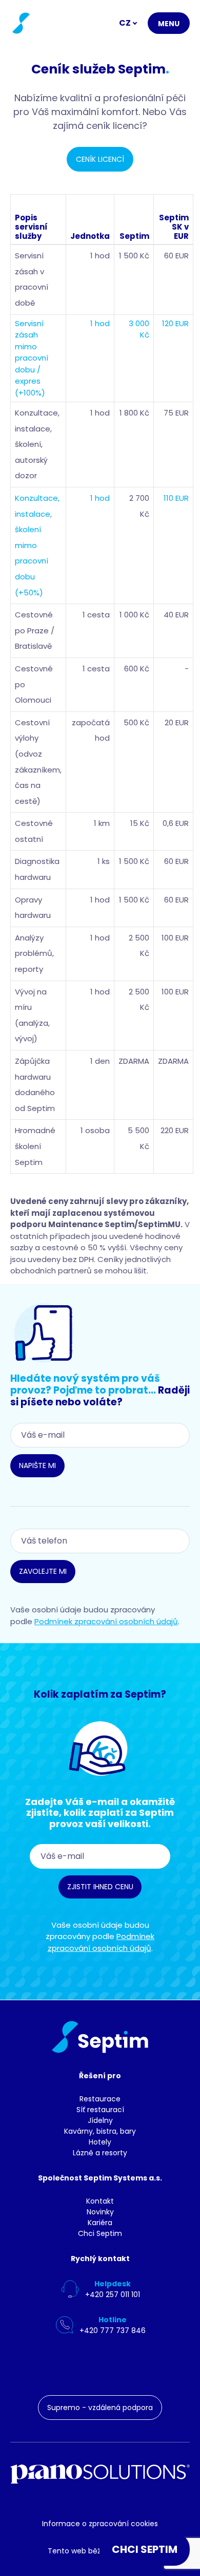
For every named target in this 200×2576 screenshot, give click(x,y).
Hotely (100, 2142)
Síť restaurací (100, 2110)
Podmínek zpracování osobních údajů (106, 1621)
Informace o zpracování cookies (100, 2524)
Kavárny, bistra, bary (100, 2131)
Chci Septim (100, 2233)
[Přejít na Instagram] (92, 2367)
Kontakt (100, 2201)
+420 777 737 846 (113, 2330)
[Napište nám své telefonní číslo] (44, 1333)
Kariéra (100, 2223)
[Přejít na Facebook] (127, 2367)
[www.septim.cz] (20, 23)
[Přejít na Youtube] (162, 2367)
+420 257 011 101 (113, 2295)
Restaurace (100, 2099)
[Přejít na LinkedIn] (57, 2367)
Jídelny (100, 2120)
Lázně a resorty (100, 2153)
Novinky (100, 2212)
